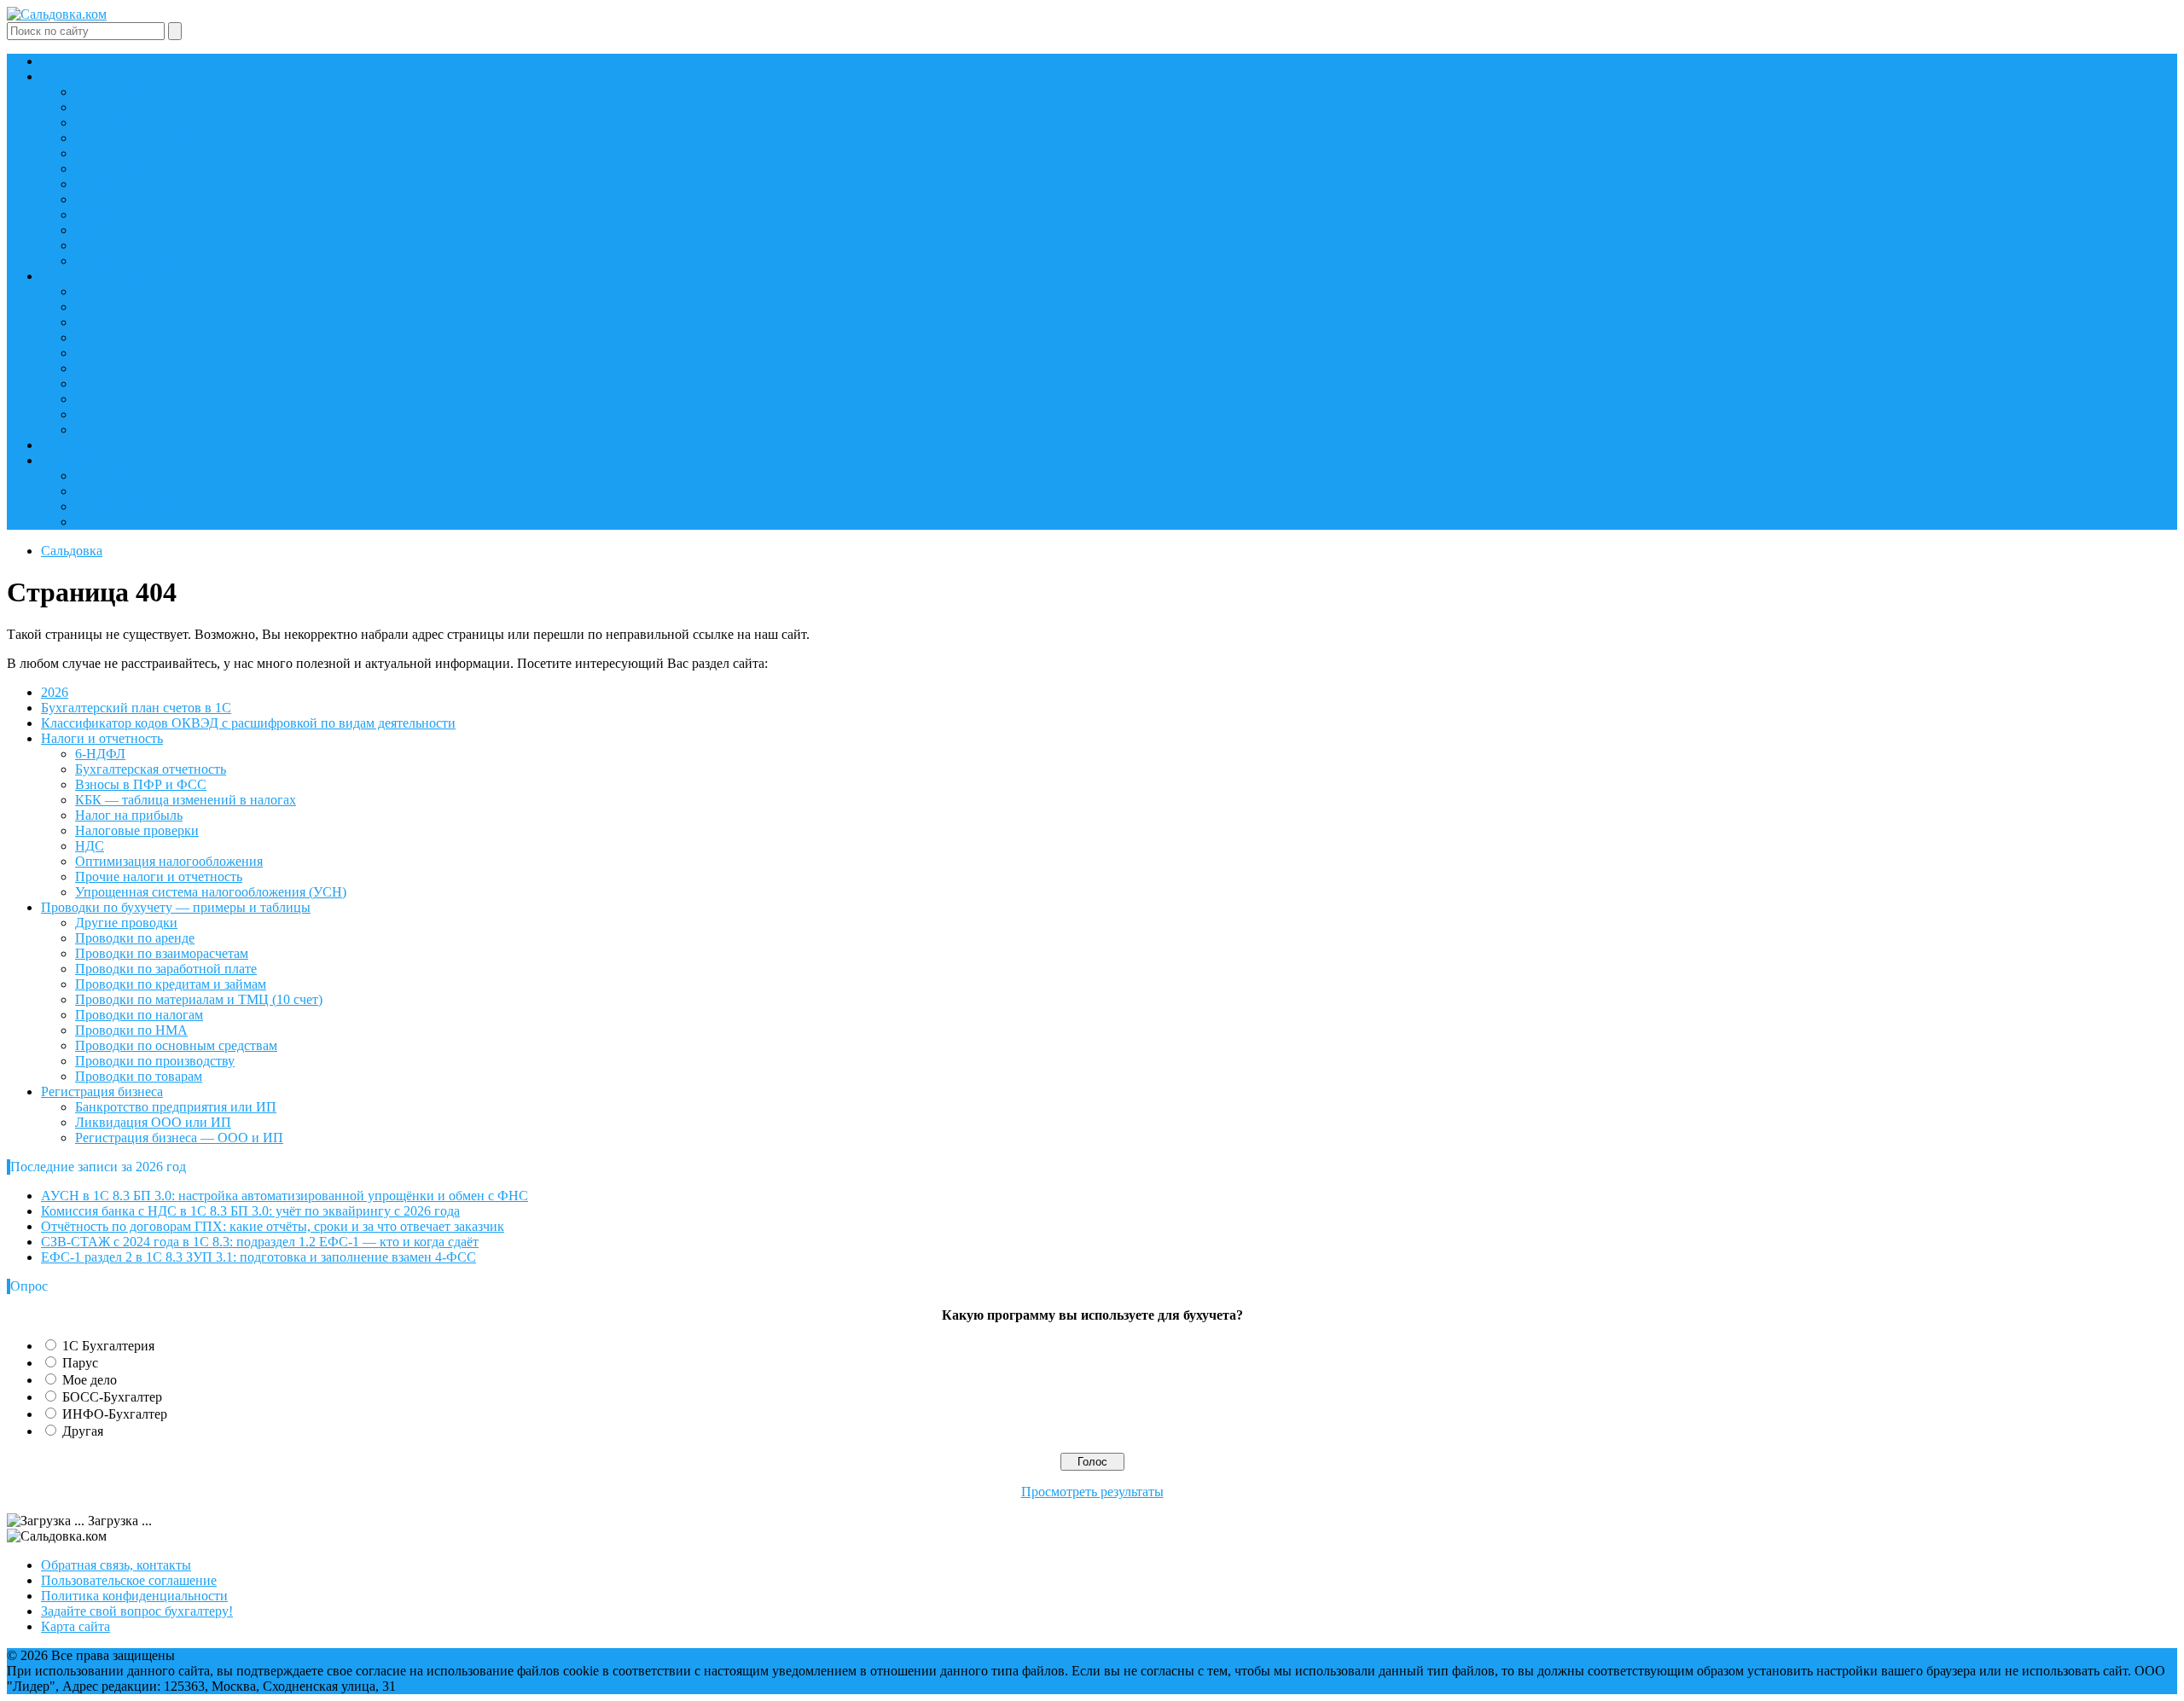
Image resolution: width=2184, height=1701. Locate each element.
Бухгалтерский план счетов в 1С (136, 708)
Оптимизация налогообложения (169, 414)
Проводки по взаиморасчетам (162, 953)
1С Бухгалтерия (108, 1346)
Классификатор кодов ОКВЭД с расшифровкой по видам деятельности (248, 723)
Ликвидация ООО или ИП (153, 491)
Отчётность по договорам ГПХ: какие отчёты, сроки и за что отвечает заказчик (273, 1226)
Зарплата (101, 230)
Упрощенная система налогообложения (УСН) (211, 892)
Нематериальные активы (148, 153)
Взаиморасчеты (120, 245)
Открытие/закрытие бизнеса (123, 460)
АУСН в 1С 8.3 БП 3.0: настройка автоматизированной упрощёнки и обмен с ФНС (285, 1196)
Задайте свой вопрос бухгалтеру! (137, 1611)
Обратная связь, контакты (116, 1565)
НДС (90, 322)
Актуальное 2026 (91, 445)
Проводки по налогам (139, 1015)
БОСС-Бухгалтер (112, 1397)
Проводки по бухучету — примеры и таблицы (176, 907)
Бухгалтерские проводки (113, 76)
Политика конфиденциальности (134, 1596)
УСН (90, 368)
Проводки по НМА (131, 1030)
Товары (97, 107)
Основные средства (132, 138)
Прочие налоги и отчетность (159, 399)
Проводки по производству (155, 1061)
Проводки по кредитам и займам (171, 984)
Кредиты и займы (127, 199)
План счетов (77, 61)
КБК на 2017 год (124, 383)
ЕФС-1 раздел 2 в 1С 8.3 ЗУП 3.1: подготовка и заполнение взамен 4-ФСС (258, 1257)
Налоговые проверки (137, 830)
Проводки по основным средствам (176, 1045)
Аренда (97, 215)
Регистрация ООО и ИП (146, 476)
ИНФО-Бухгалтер (115, 1414)
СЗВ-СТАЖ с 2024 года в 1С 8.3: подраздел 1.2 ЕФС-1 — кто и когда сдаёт (260, 1242)
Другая (83, 1431)
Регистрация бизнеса (102, 1091)
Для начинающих (126, 92)
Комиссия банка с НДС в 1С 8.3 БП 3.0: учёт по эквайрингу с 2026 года (250, 1211)
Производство (116, 168)
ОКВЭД (99, 522)
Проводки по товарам (139, 1076)
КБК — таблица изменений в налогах (186, 800)
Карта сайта (76, 1626)
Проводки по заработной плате (166, 969)
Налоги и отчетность (102, 276)
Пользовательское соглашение (129, 1580)
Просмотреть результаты (1092, 1492)
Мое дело (90, 1380)
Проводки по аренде (135, 938)
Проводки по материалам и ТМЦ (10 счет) (199, 999)
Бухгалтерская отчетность (151, 291)
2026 (55, 692)
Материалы (108, 122)
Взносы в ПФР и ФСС (141, 353)
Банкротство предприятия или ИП (176, 506)
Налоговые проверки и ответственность (192, 430)
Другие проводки (126, 261)
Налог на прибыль (129, 307)
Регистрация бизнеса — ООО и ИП (179, 1138)
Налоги (97, 184)
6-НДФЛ (100, 337)
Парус (80, 1363)
